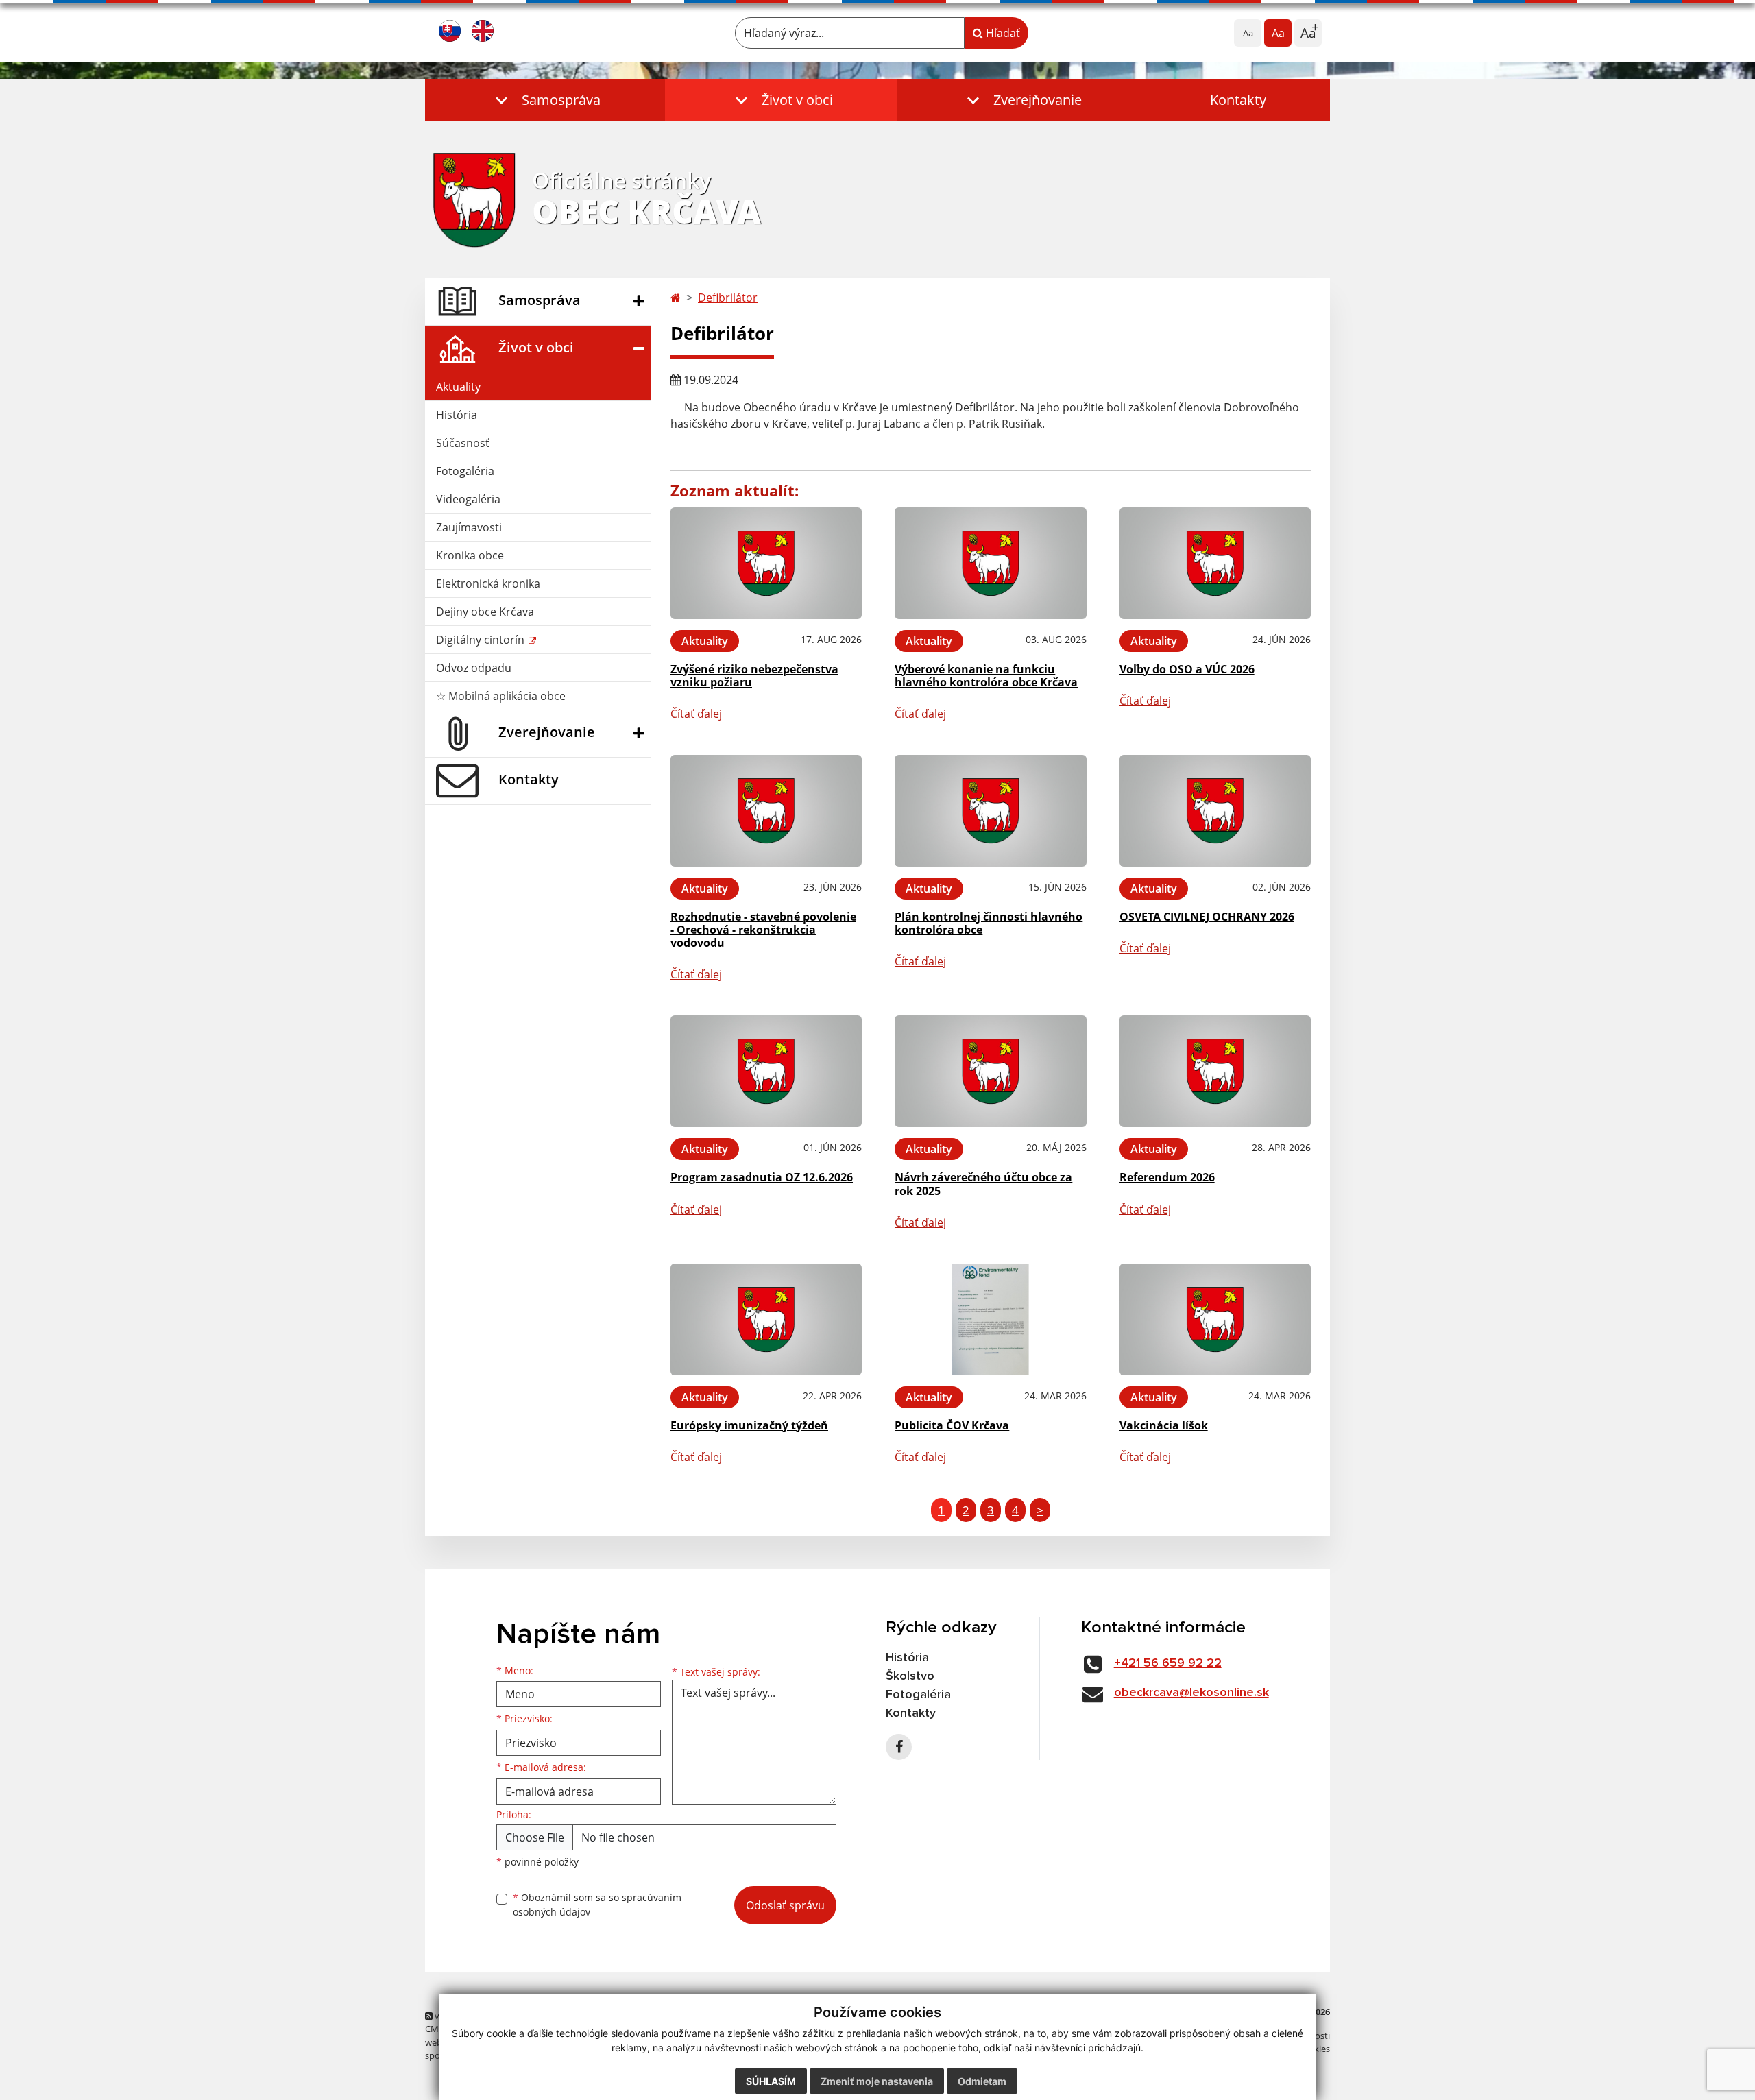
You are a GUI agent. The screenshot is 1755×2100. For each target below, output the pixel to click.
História (457, 415)
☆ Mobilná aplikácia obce (501, 696)
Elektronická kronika (488, 583)
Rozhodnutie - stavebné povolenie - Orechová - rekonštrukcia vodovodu (763, 930)
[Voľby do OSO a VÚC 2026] (1215, 563)
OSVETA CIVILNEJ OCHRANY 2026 (1207, 917)
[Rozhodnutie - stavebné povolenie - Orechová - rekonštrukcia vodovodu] (766, 811)
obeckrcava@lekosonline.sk (1191, 1693)
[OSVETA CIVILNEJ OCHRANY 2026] (1215, 811)
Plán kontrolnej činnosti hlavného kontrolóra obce (989, 923)
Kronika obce (470, 555)
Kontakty (1238, 100)
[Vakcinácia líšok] (1215, 1319)
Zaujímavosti (469, 527)
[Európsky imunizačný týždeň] (766, 1319)
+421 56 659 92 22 (1168, 1663)
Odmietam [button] (982, 2081)
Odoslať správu (785, 1905)
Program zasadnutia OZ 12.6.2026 (762, 1177)
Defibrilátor (728, 298)
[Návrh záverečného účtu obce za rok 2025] (990, 1071)
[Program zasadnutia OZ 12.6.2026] (766, 1071)
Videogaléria (468, 499)
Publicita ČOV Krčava (952, 1425)
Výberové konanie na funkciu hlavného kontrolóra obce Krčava (986, 676)
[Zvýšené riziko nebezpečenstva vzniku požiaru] (766, 563)
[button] (545, 100)
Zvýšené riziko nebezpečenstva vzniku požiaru (754, 676)
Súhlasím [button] (771, 2081)
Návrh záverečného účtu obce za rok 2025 (983, 1184)
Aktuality (458, 387)
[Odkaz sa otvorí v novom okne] (899, 1747)
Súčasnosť (463, 443)
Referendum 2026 (1167, 1177)
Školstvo (910, 1676)
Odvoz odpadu (474, 668)
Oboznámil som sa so (597, 1905)
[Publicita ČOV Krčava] (990, 1319)
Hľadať (1002, 33)
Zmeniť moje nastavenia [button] (877, 2081)
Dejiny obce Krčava (485, 612)
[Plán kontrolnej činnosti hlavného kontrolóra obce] (990, 811)
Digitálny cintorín (482, 640)
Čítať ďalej (696, 714)
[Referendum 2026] (1215, 1071)
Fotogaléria (465, 471)
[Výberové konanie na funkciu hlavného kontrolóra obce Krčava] (990, 563)
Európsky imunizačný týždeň (749, 1425)
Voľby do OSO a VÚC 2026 (1187, 669)
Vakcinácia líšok (1164, 1425)
